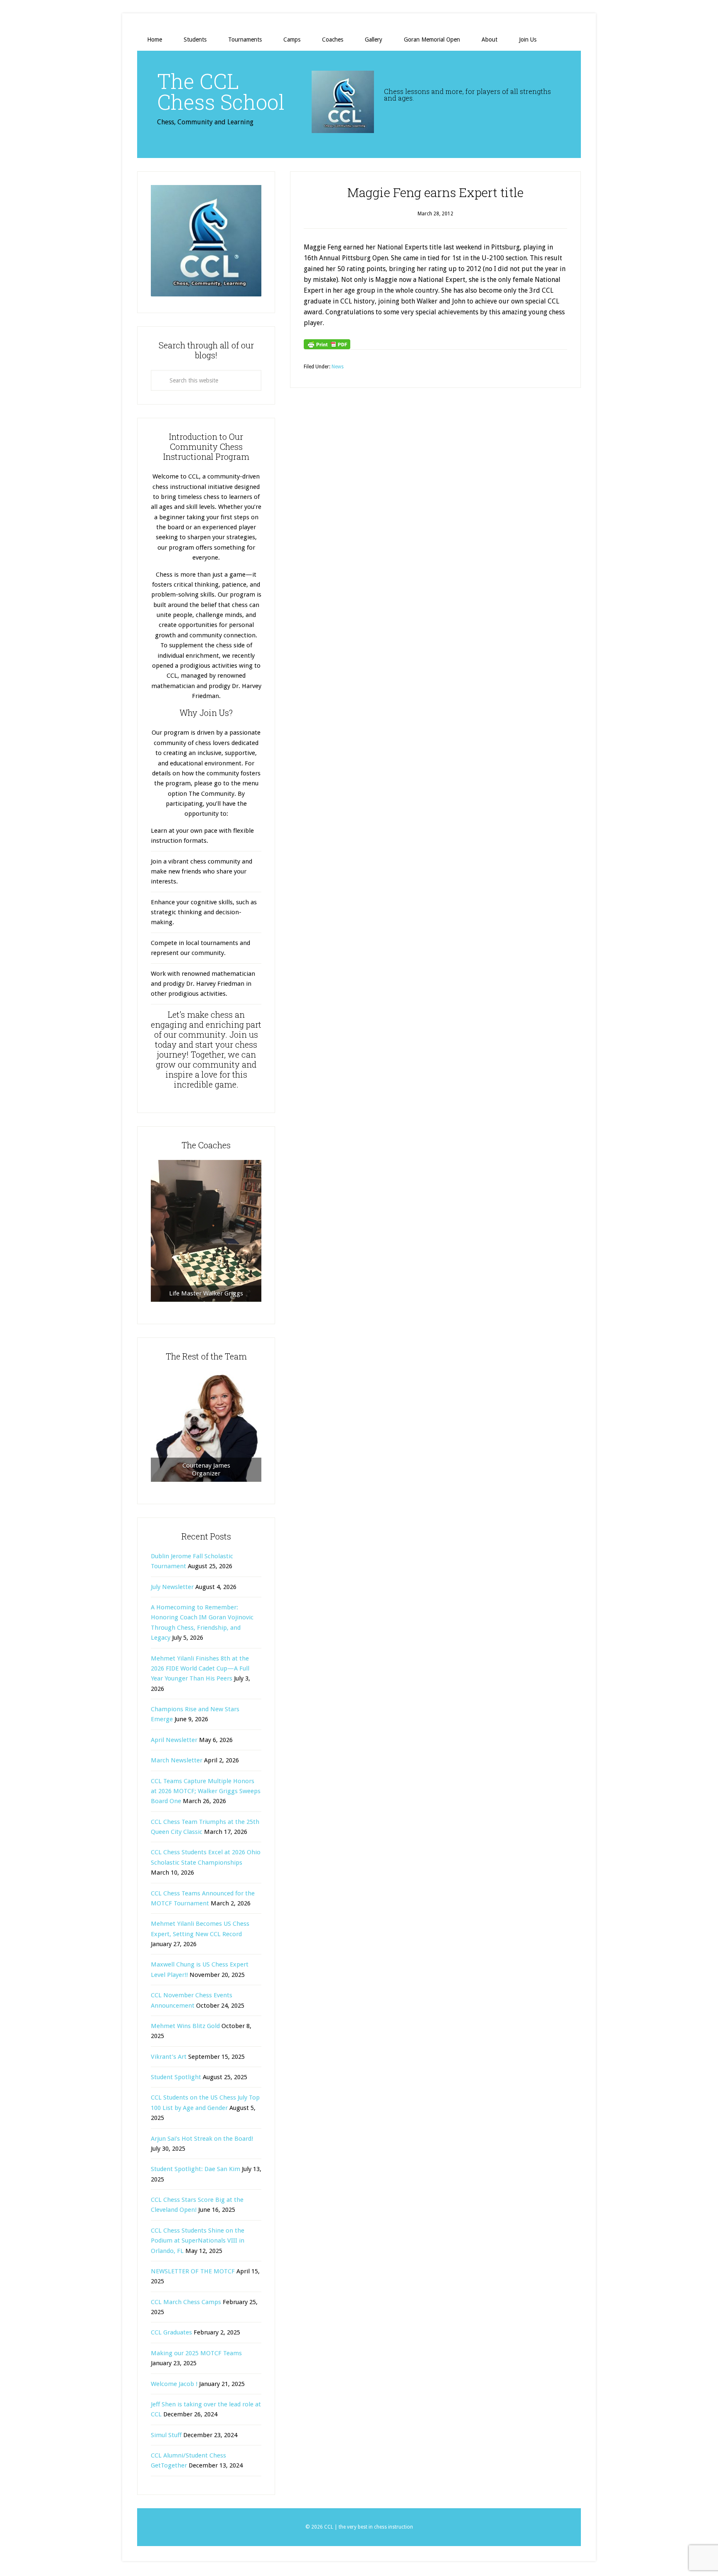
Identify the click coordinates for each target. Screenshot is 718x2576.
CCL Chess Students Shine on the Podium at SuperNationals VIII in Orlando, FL (198, 2241)
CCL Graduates (171, 2332)
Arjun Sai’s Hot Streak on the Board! (202, 2139)
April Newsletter (174, 1740)
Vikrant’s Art (169, 2057)
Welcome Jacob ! (174, 2384)
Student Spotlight (176, 2077)
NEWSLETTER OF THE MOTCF (193, 2271)
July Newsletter (172, 1587)
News (338, 367)
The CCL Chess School (221, 91)
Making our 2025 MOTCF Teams (196, 2353)
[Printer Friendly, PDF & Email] (327, 344)
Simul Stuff (166, 2435)
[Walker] (206, 1231)
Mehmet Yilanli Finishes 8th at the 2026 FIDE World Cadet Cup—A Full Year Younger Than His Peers (200, 1669)
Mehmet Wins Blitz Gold (185, 2026)
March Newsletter (177, 1760)
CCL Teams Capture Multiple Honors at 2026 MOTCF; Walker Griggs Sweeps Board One (206, 1791)
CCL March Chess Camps (186, 2302)
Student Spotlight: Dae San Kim (195, 2169)
